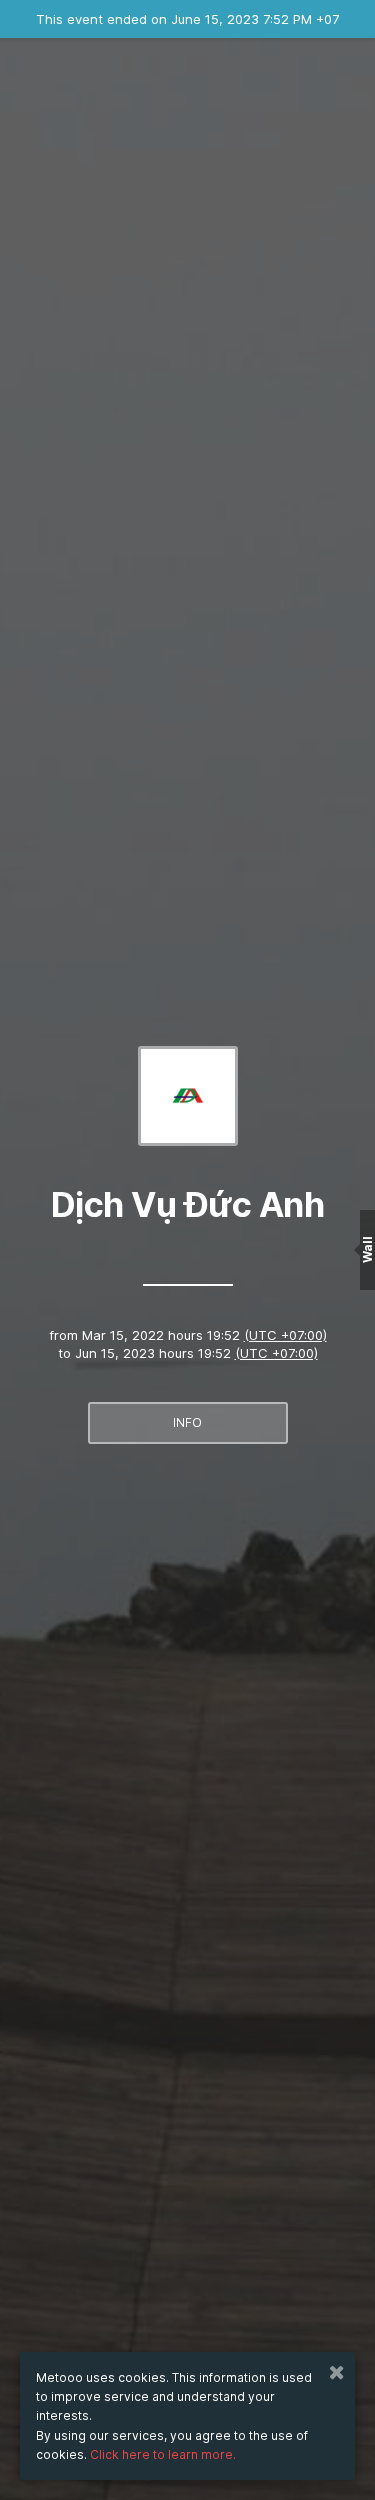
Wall (367, 1250)
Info (187, 1422)
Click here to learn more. (163, 2454)
